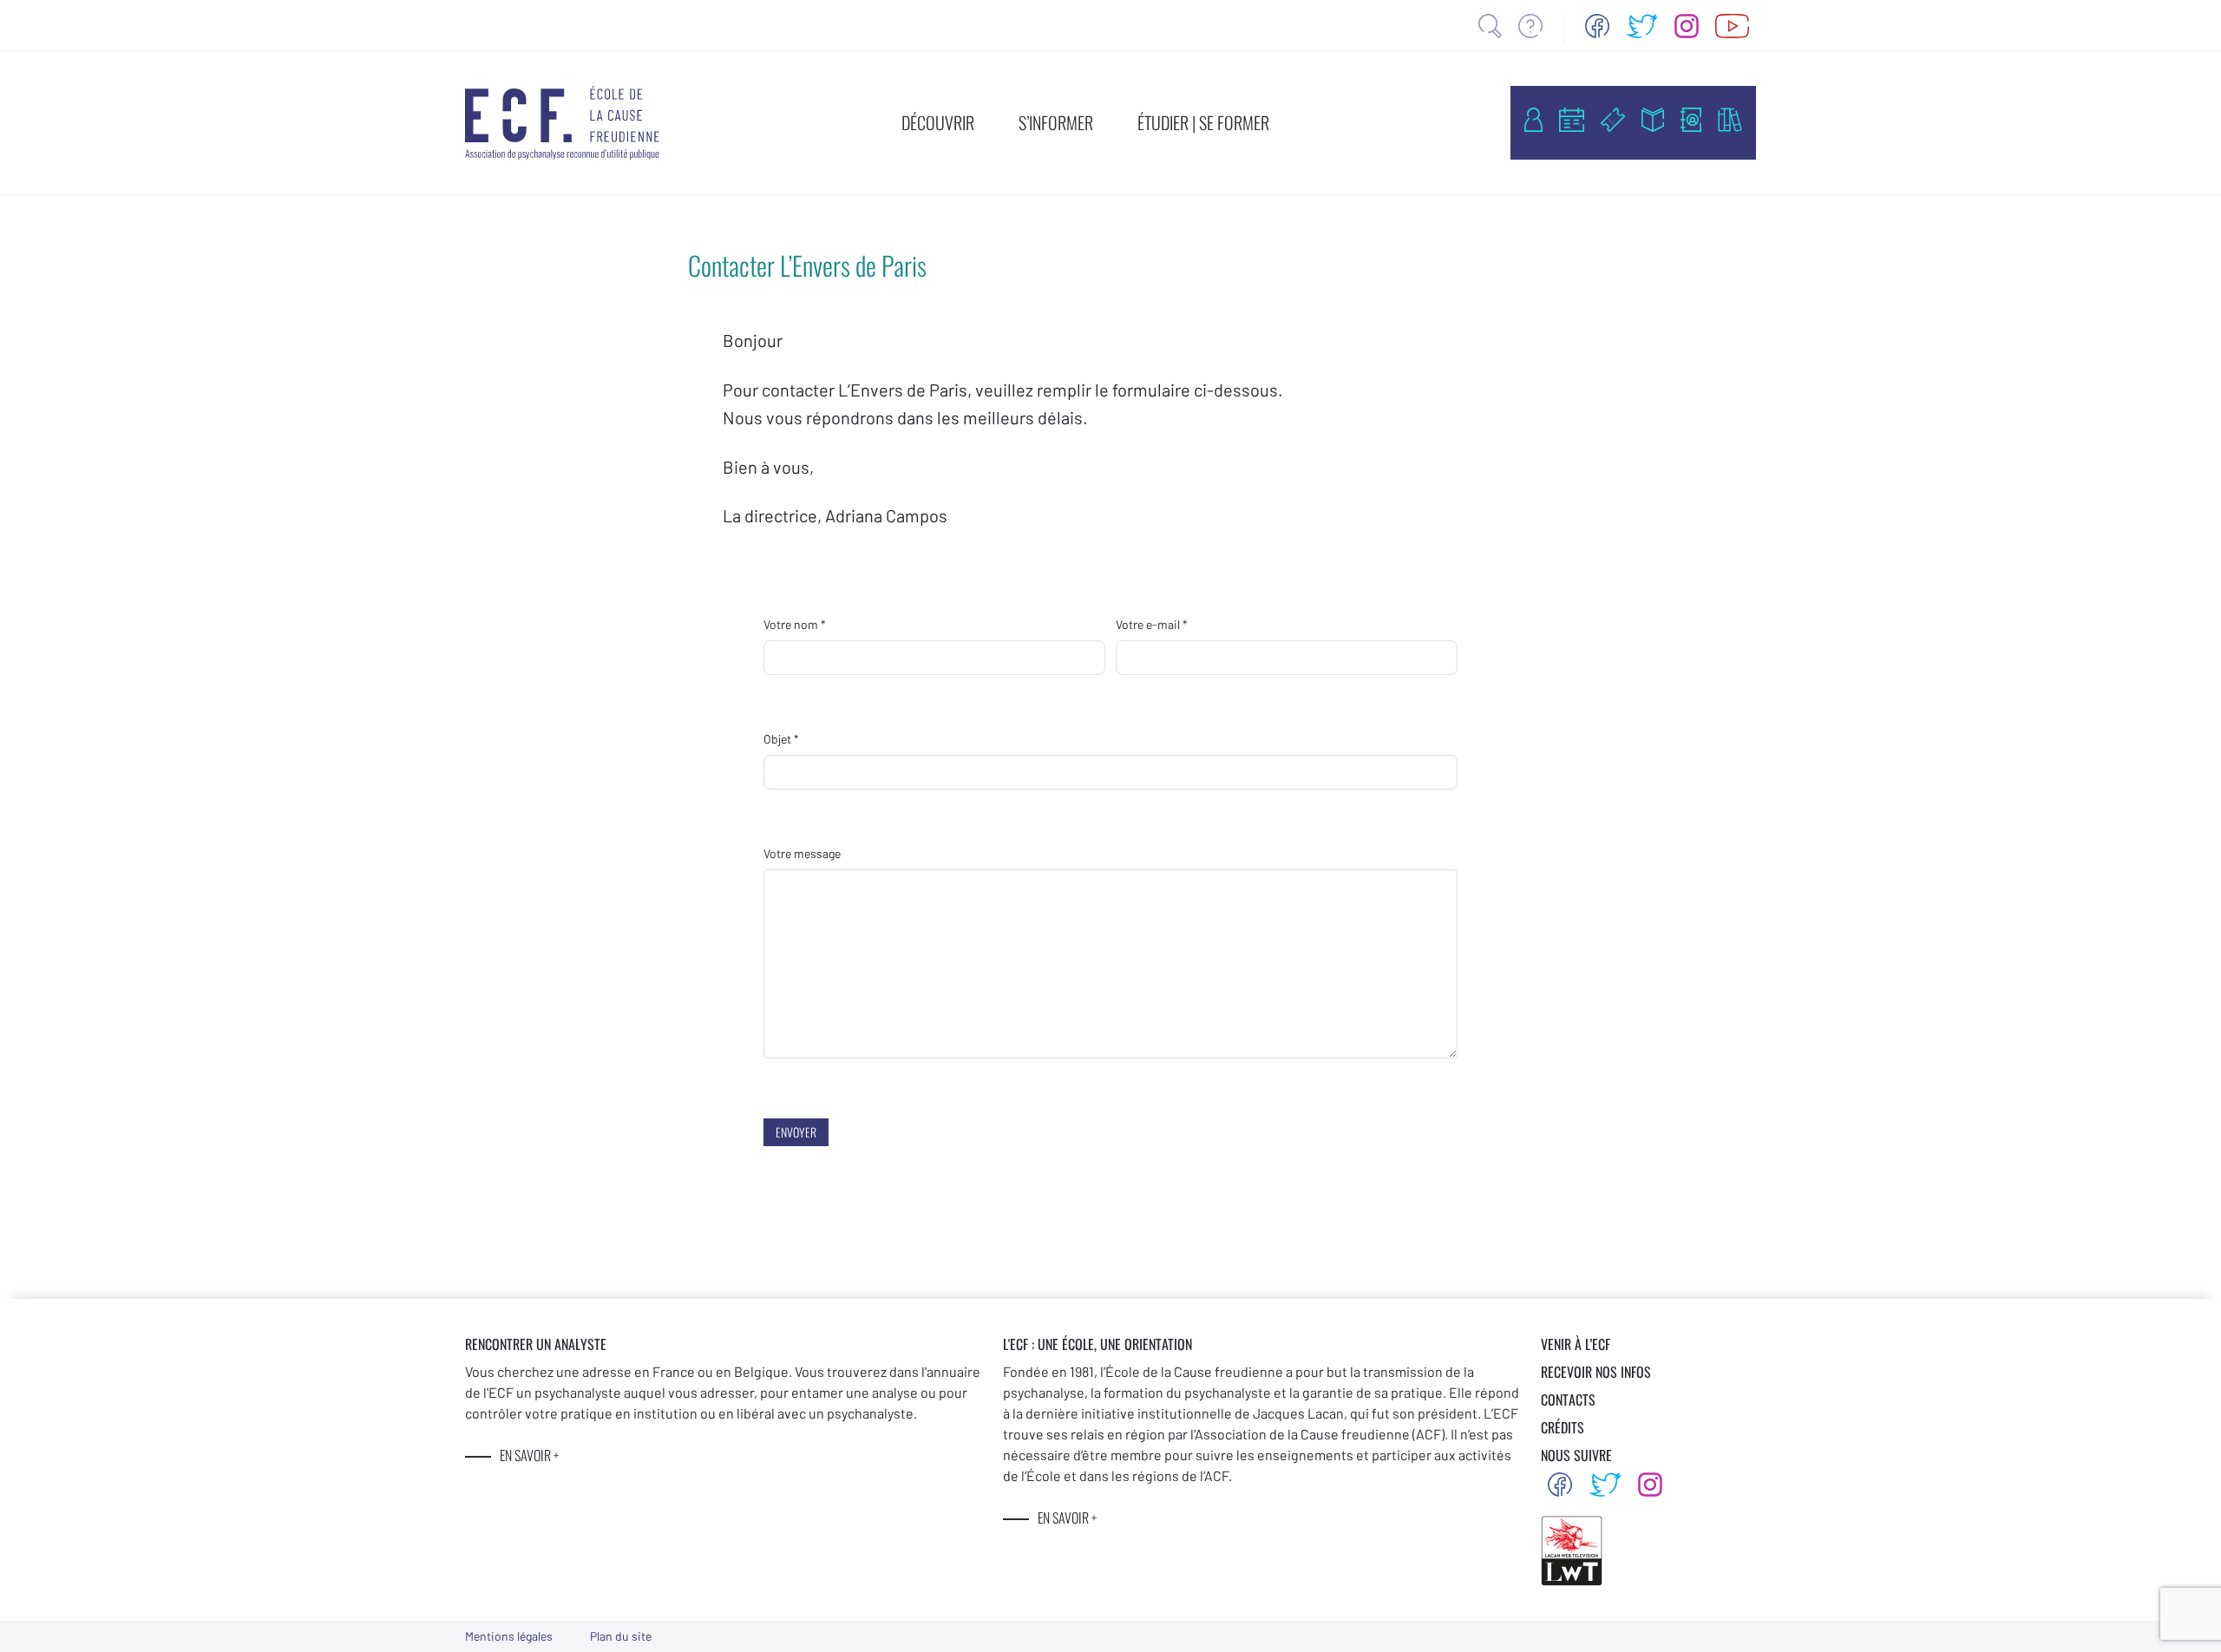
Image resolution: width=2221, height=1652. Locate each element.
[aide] (1530, 26)
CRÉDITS (1563, 1427)
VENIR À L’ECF (1576, 1344)
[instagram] (1687, 26)
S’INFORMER (1056, 122)
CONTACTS (1568, 1400)
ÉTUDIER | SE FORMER (1203, 122)
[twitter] (1642, 26)
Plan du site (621, 1636)
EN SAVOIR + (529, 1455)
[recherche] (1490, 26)
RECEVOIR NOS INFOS (1596, 1372)
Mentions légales (509, 1636)
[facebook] (1597, 26)
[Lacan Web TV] (1732, 26)
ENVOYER (796, 1132)
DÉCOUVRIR (938, 122)
